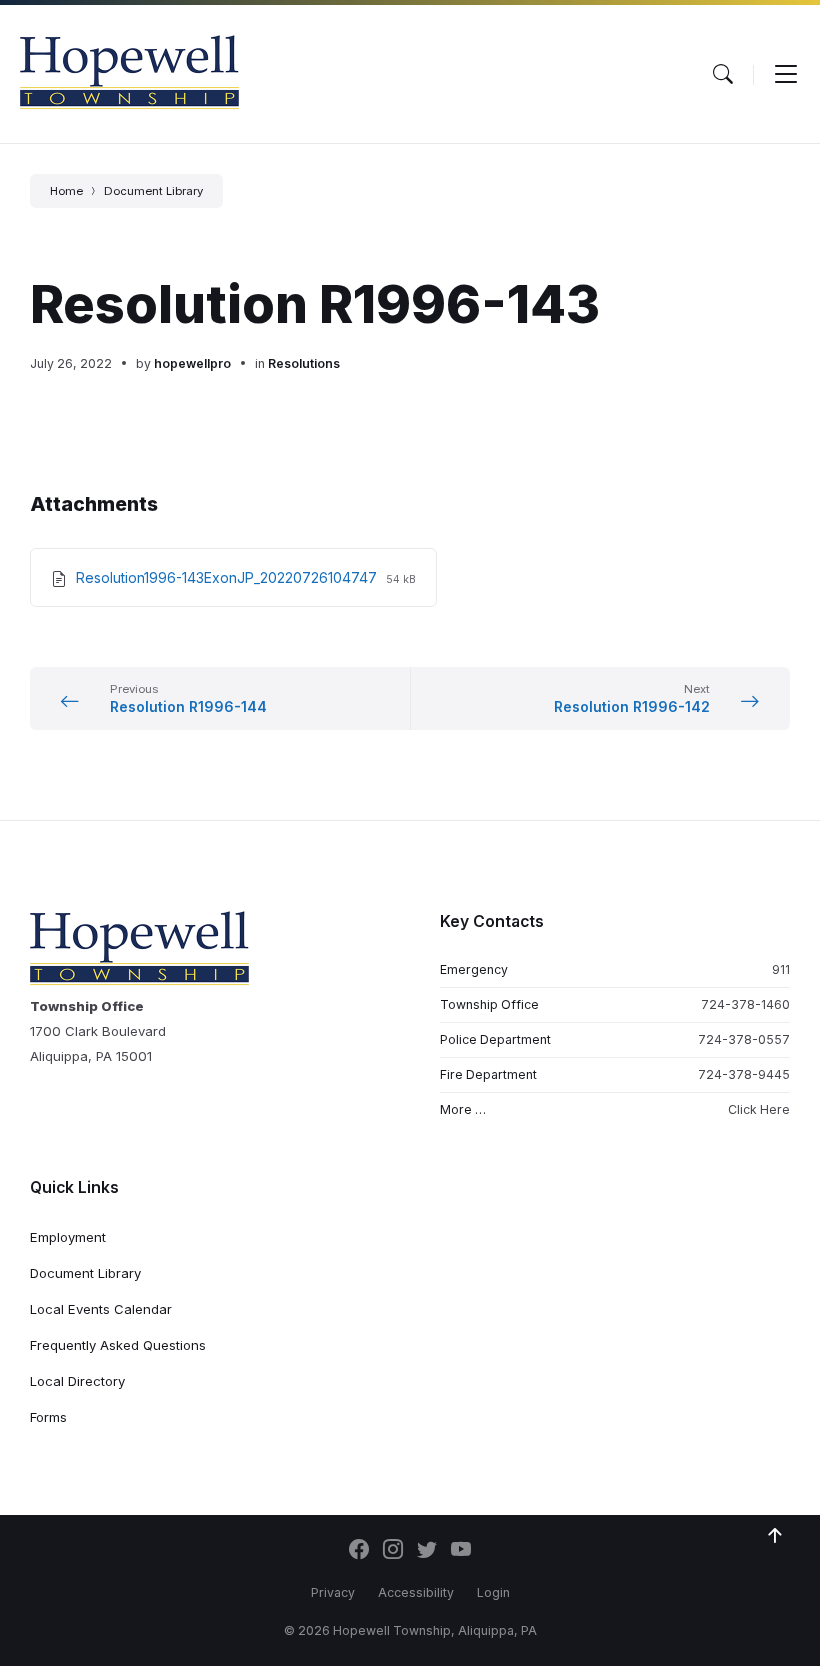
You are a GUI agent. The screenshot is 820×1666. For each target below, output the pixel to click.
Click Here (759, 1109)
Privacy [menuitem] (333, 1592)
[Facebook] (359, 1551)
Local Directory (77, 1381)
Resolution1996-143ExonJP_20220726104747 (228, 577)
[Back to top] (775, 1536)
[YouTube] (461, 1551)
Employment (68, 1237)
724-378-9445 (744, 1074)
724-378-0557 (744, 1039)
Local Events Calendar (101, 1309)
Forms (48, 1417)
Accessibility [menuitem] (416, 1592)
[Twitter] (427, 1551)
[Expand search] (723, 74)
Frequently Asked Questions (118, 1345)
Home (66, 191)
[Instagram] (393, 1551)
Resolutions (304, 363)
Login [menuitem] (493, 1592)
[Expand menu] (786, 74)
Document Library (153, 191)
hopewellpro (192, 363)
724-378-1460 (745, 1004)
